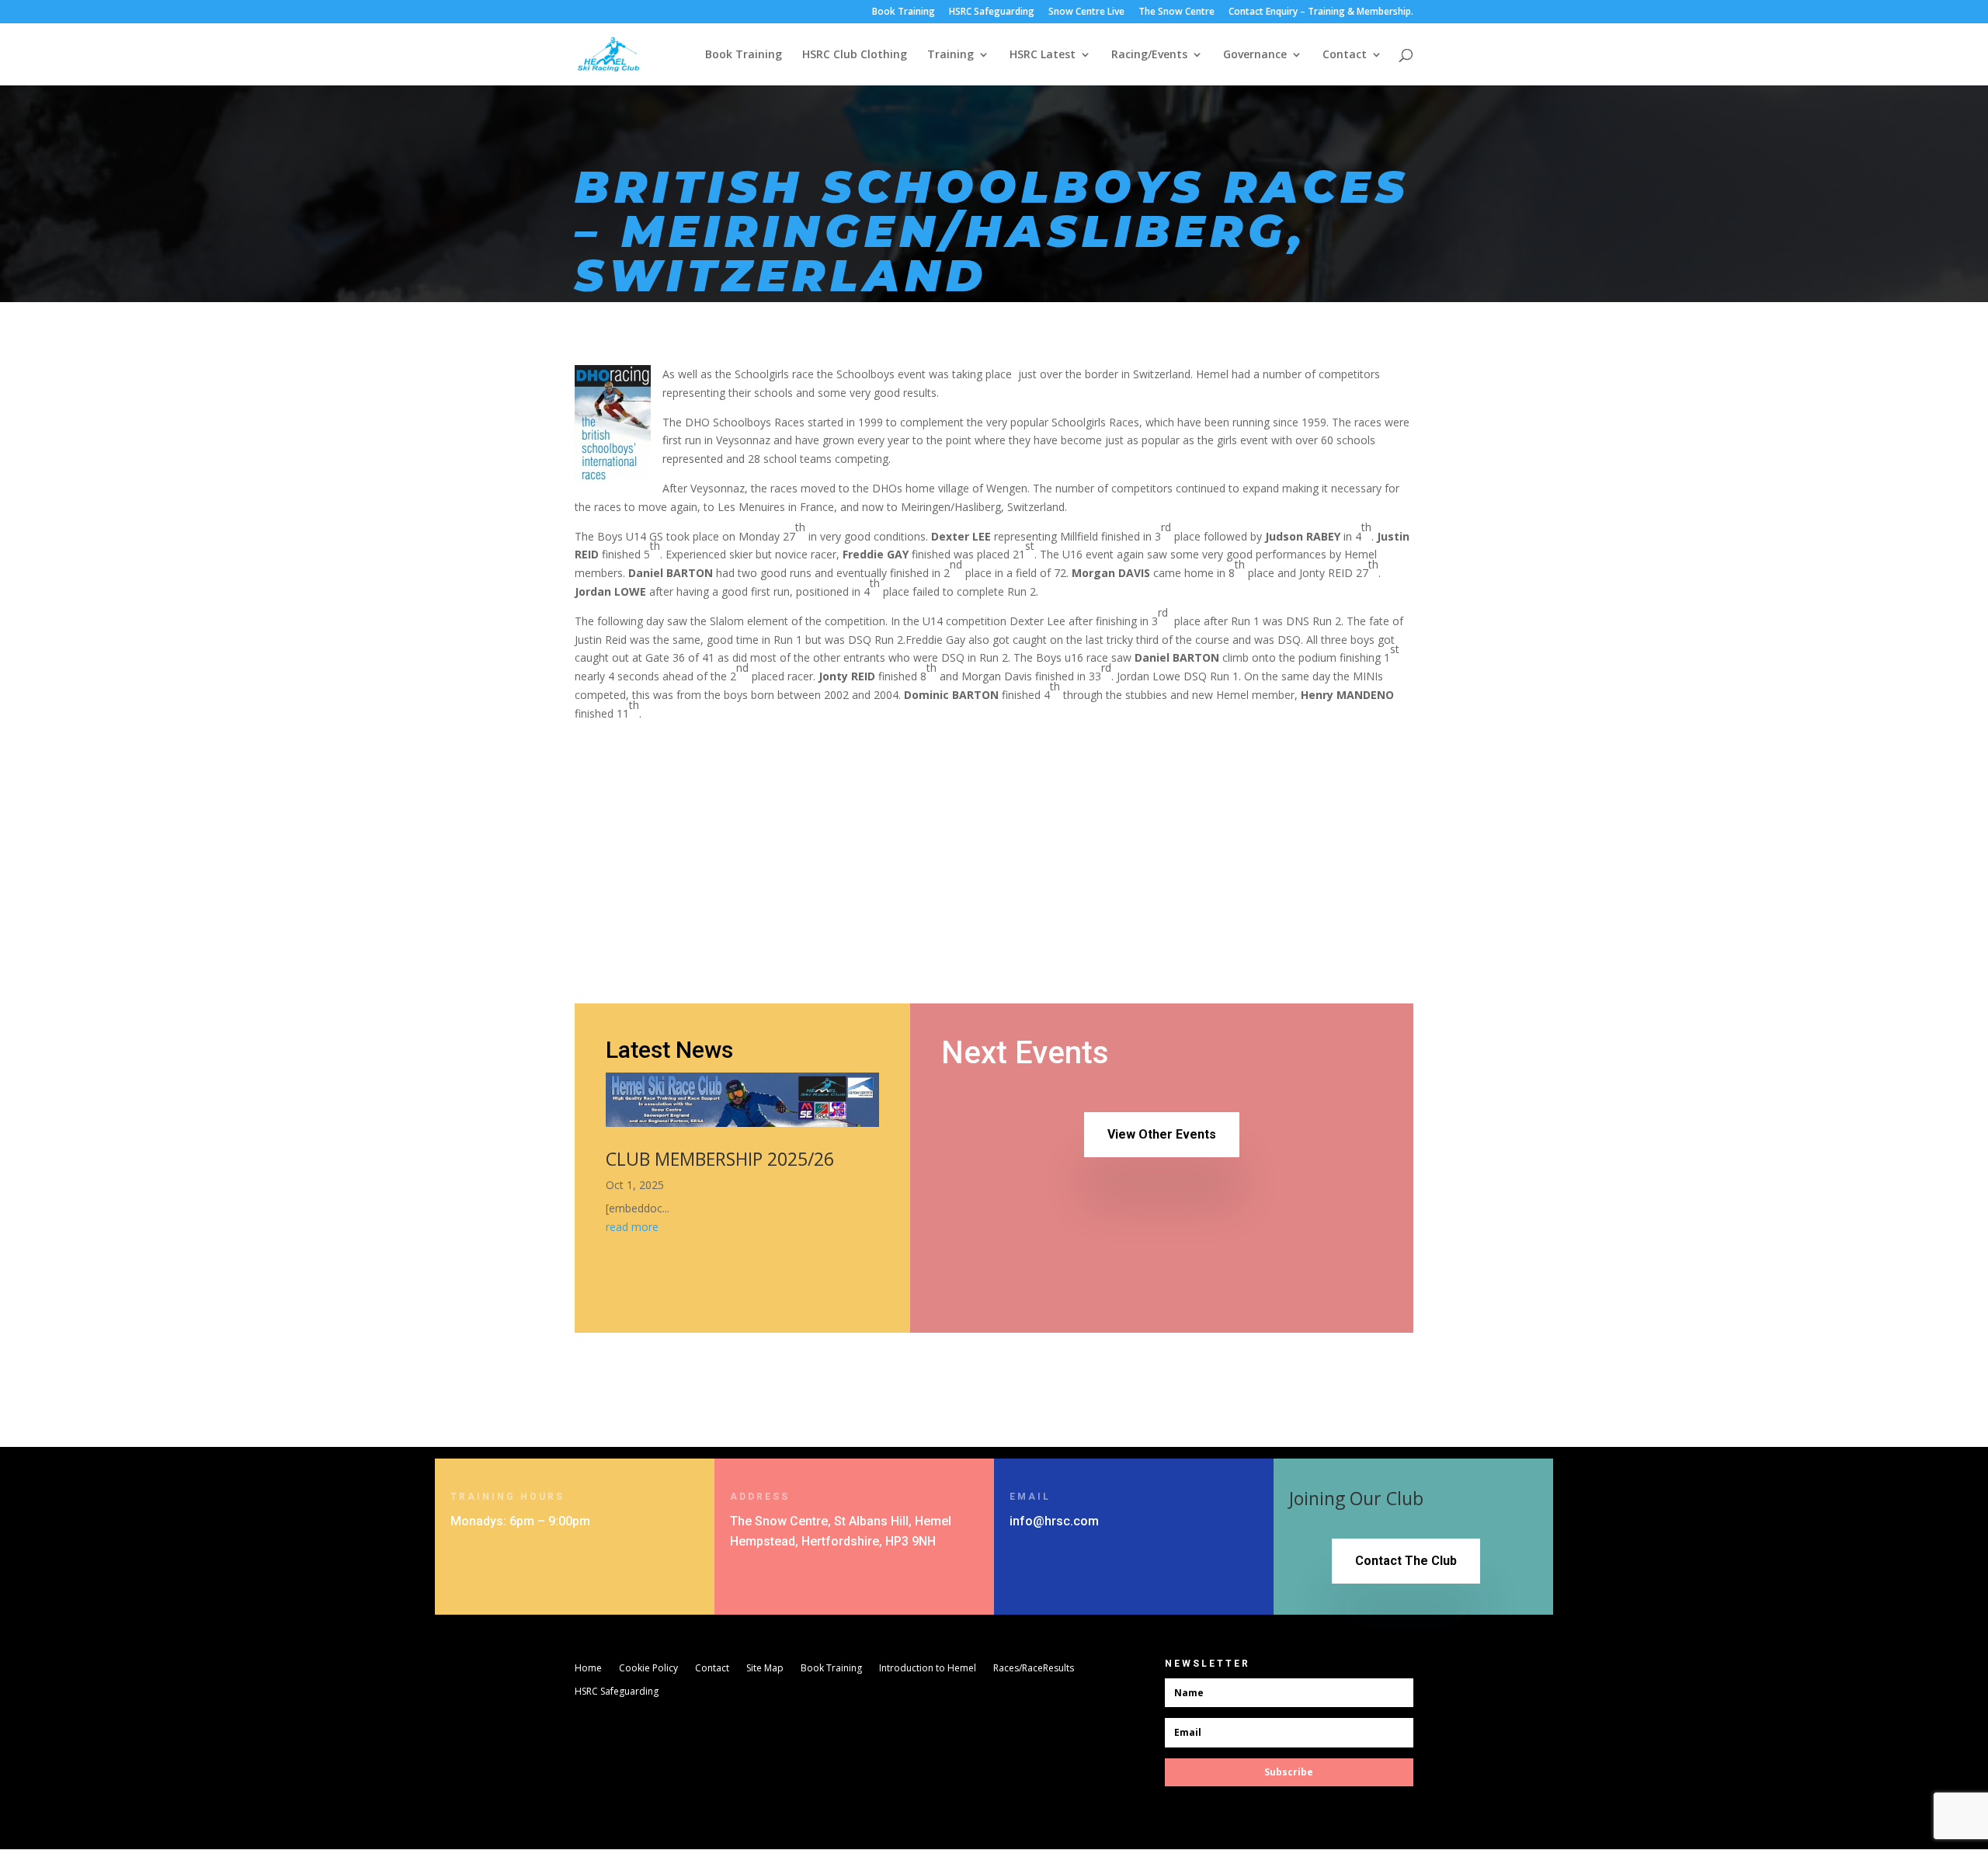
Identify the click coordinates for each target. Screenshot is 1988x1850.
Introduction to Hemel (928, 1669)
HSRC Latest (1043, 55)
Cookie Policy (648, 1669)
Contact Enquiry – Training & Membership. (1321, 12)
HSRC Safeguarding (992, 12)
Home (588, 1669)
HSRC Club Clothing (855, 55)
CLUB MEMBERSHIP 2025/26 (720, 1159)
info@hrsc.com (1054, 1521)
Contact (1345, 55)
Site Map (765, 1669)
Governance (1255, 55)
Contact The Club (1406, 1561)
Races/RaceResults (1034, 1669)
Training (951, 55)
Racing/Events (1149, 55)
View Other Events (1162, 1134)
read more (632, 1227)
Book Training (904, 12)
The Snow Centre (1176, 12)
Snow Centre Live (1086, 12)
